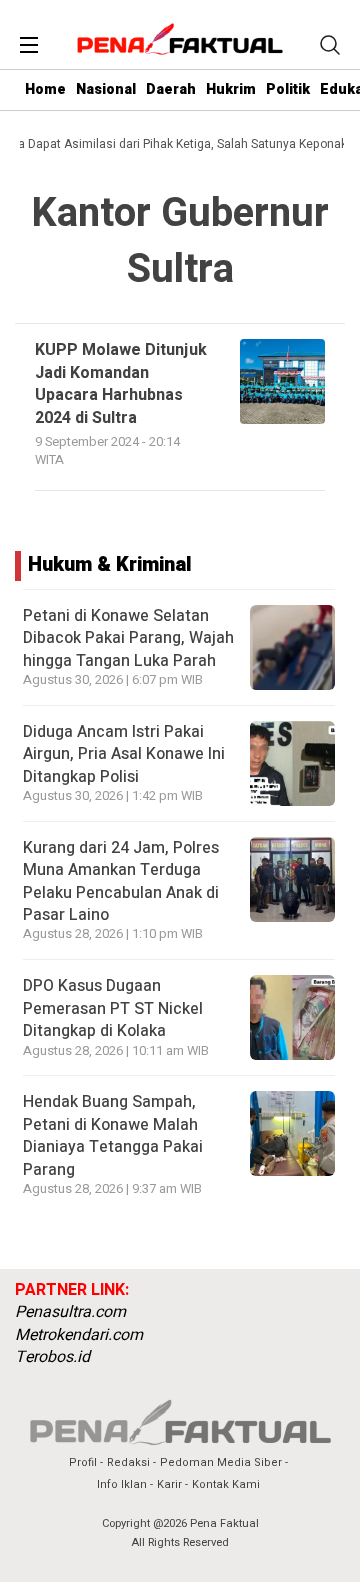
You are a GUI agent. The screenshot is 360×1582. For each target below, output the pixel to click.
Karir (169, 1484)
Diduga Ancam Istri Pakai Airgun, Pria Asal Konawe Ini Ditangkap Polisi (124, 754)
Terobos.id (52, 1357)
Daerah (171, 89)
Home (45, 89)
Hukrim (231, 89)
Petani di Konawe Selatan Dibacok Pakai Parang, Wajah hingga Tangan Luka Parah (128, 638)
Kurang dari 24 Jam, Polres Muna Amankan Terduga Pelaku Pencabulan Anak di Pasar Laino (121, 881)
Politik (288, 89)
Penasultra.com (70, 1312)
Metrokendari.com (79, 1335)
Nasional (106, 89)
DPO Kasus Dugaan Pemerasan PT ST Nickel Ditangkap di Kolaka (113, 1008)
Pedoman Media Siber (221, 1462)
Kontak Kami (226, 1484)
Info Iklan (122, 1484)
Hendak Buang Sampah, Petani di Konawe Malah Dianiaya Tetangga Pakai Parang (113, 1135)
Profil (83, 1462)
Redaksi (128, 1462)
